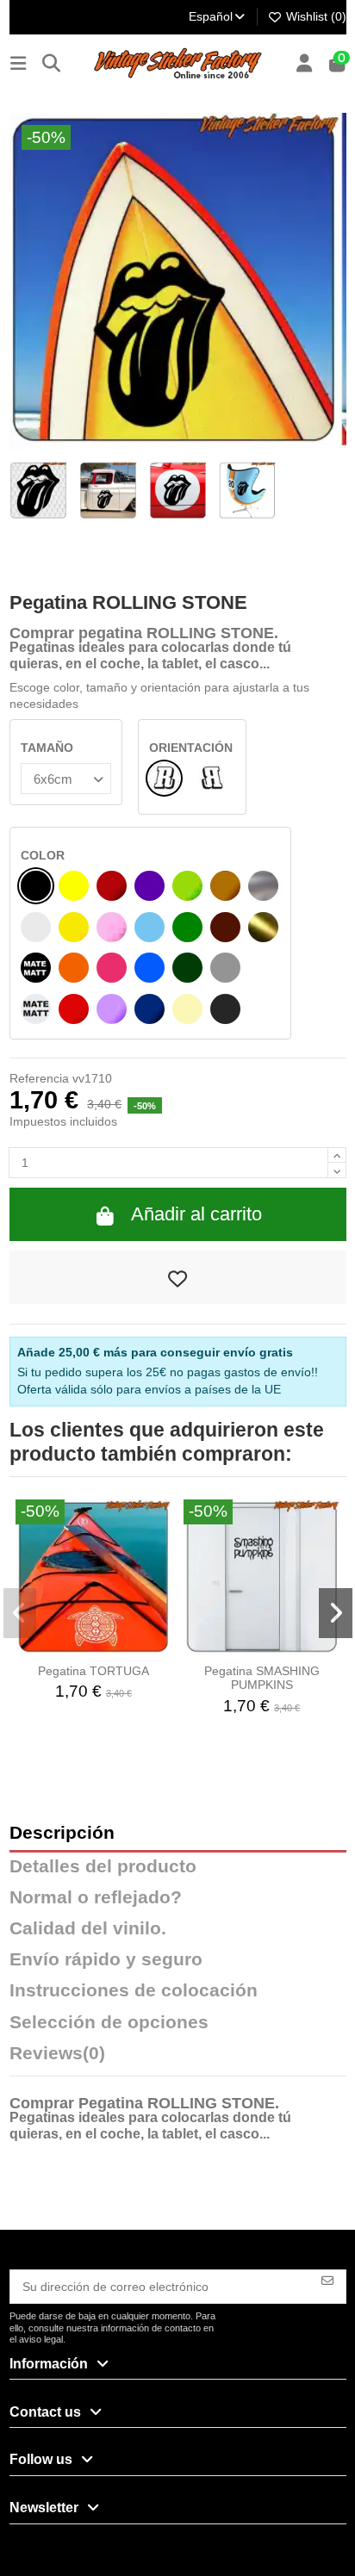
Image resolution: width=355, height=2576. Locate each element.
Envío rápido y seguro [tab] (106, 1960)
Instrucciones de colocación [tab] (134, 1991)
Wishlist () (315, 16)
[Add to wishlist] (178, 1277)
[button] (20, 1613)
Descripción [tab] (62, 1833)
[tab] (178, 2058)
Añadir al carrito (196, 1214)
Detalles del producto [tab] (103, 1867)
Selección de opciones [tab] (109, 2023)
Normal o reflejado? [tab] (96, 1898)
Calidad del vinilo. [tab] (88, 1929)
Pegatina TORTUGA (93, 1671)
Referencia (39, 1078)
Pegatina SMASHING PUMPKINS (262, 1678)
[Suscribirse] (327, 2279)
